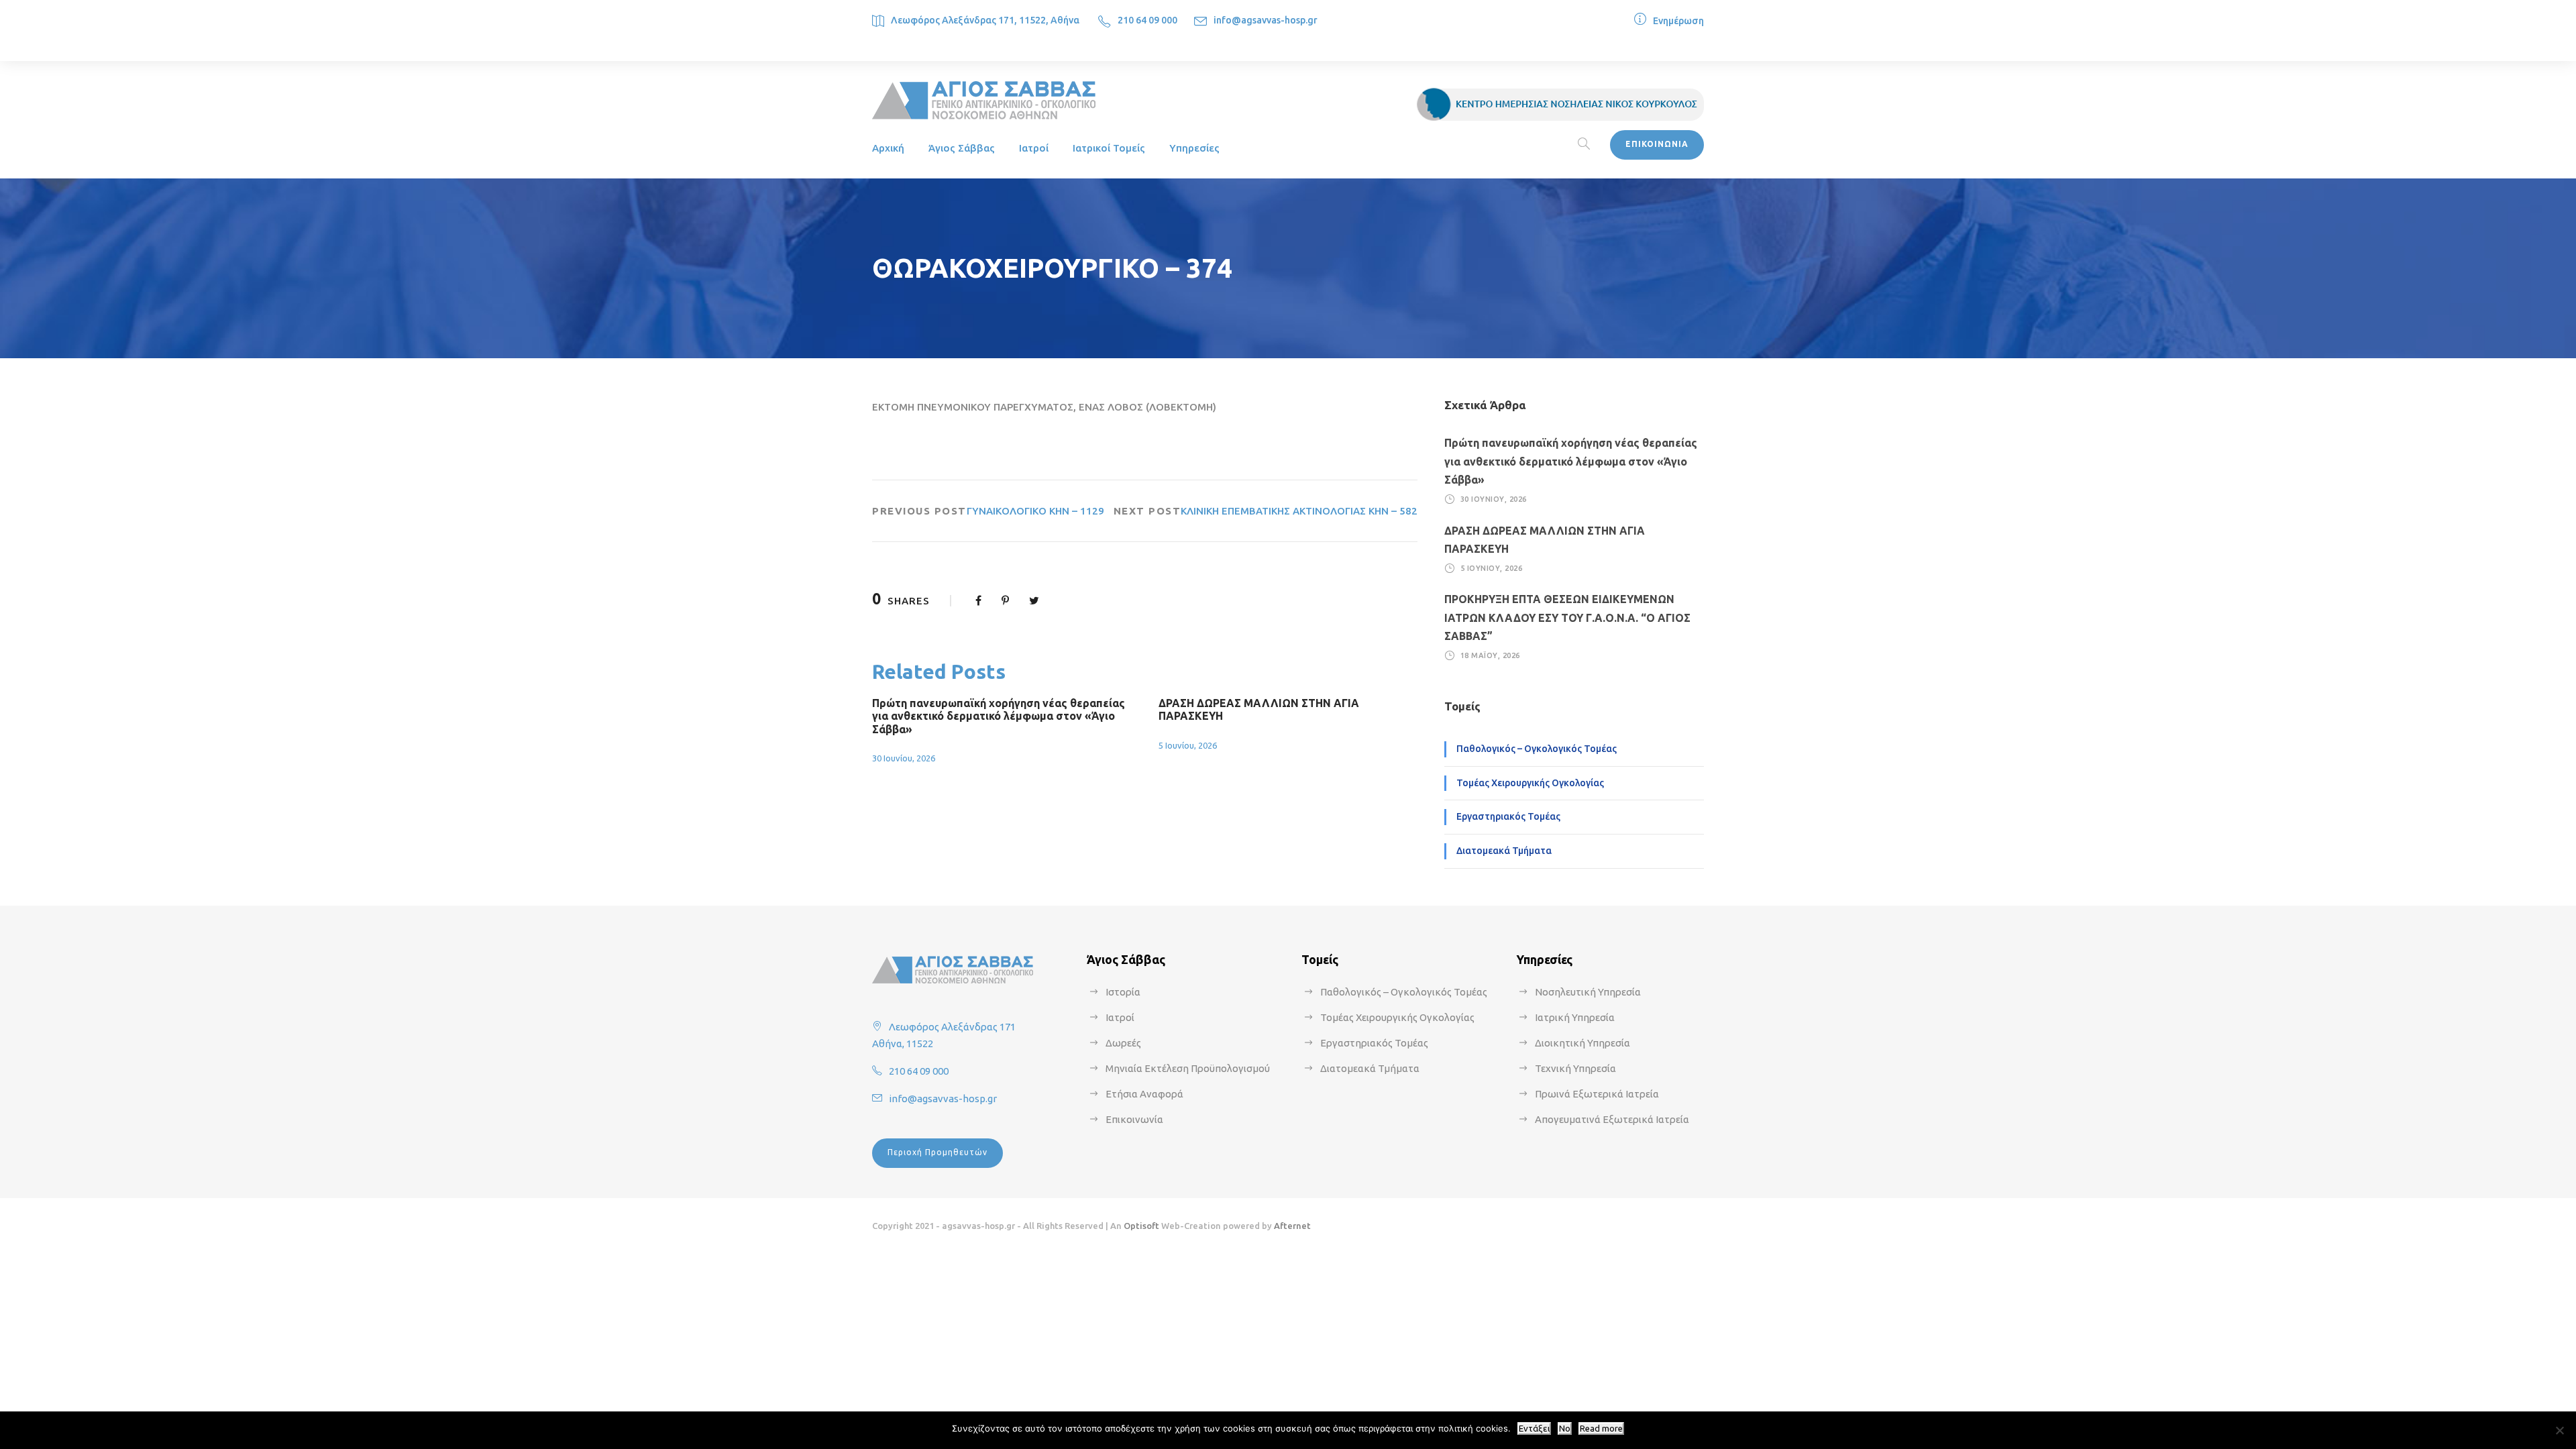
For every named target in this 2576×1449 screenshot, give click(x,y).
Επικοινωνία (1134, 1119)
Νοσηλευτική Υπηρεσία (1588, 992)
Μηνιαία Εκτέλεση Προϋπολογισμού (1188, 1068)
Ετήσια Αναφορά (1144, 1094)
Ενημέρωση (1678, 21)
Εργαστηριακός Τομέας (1508, 816)
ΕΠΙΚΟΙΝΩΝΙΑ (1657, 144)
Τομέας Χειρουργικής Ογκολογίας (1530, 783)
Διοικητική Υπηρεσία (1582, 1043)
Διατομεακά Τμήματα (1504, 851)
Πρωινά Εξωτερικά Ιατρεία (1597, 1094)
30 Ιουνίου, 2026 (904, 758)
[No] (2559, 1430)
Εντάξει (1534, 1429)
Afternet (1292, 1226)
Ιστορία (1123, 992)
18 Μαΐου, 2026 (1490, 655)
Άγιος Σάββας (962, 148)
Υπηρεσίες (1194, 148)
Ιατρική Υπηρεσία (1575, 1017)
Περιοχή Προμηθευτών (937, 1152)
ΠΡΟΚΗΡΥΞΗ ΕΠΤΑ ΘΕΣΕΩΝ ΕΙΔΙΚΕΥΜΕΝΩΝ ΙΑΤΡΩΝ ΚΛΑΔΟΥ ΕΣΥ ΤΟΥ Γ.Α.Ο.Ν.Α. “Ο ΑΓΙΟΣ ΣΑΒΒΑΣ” (1567, 617)
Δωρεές (1123, 1043)
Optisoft (1141, 1226)
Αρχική (888, 148)
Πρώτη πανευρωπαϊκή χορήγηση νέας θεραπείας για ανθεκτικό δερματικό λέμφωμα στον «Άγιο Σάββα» (999, 716)
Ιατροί (1034, 148)
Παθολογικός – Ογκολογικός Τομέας (1537, 749)
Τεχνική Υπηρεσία (1575, 1068)
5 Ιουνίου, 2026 (1188, 745)
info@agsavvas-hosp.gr (1266, 20)
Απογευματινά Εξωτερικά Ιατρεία (1612, 1119)
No (1565, 1429)
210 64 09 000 (1147, 20)
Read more (1601, 1429)
